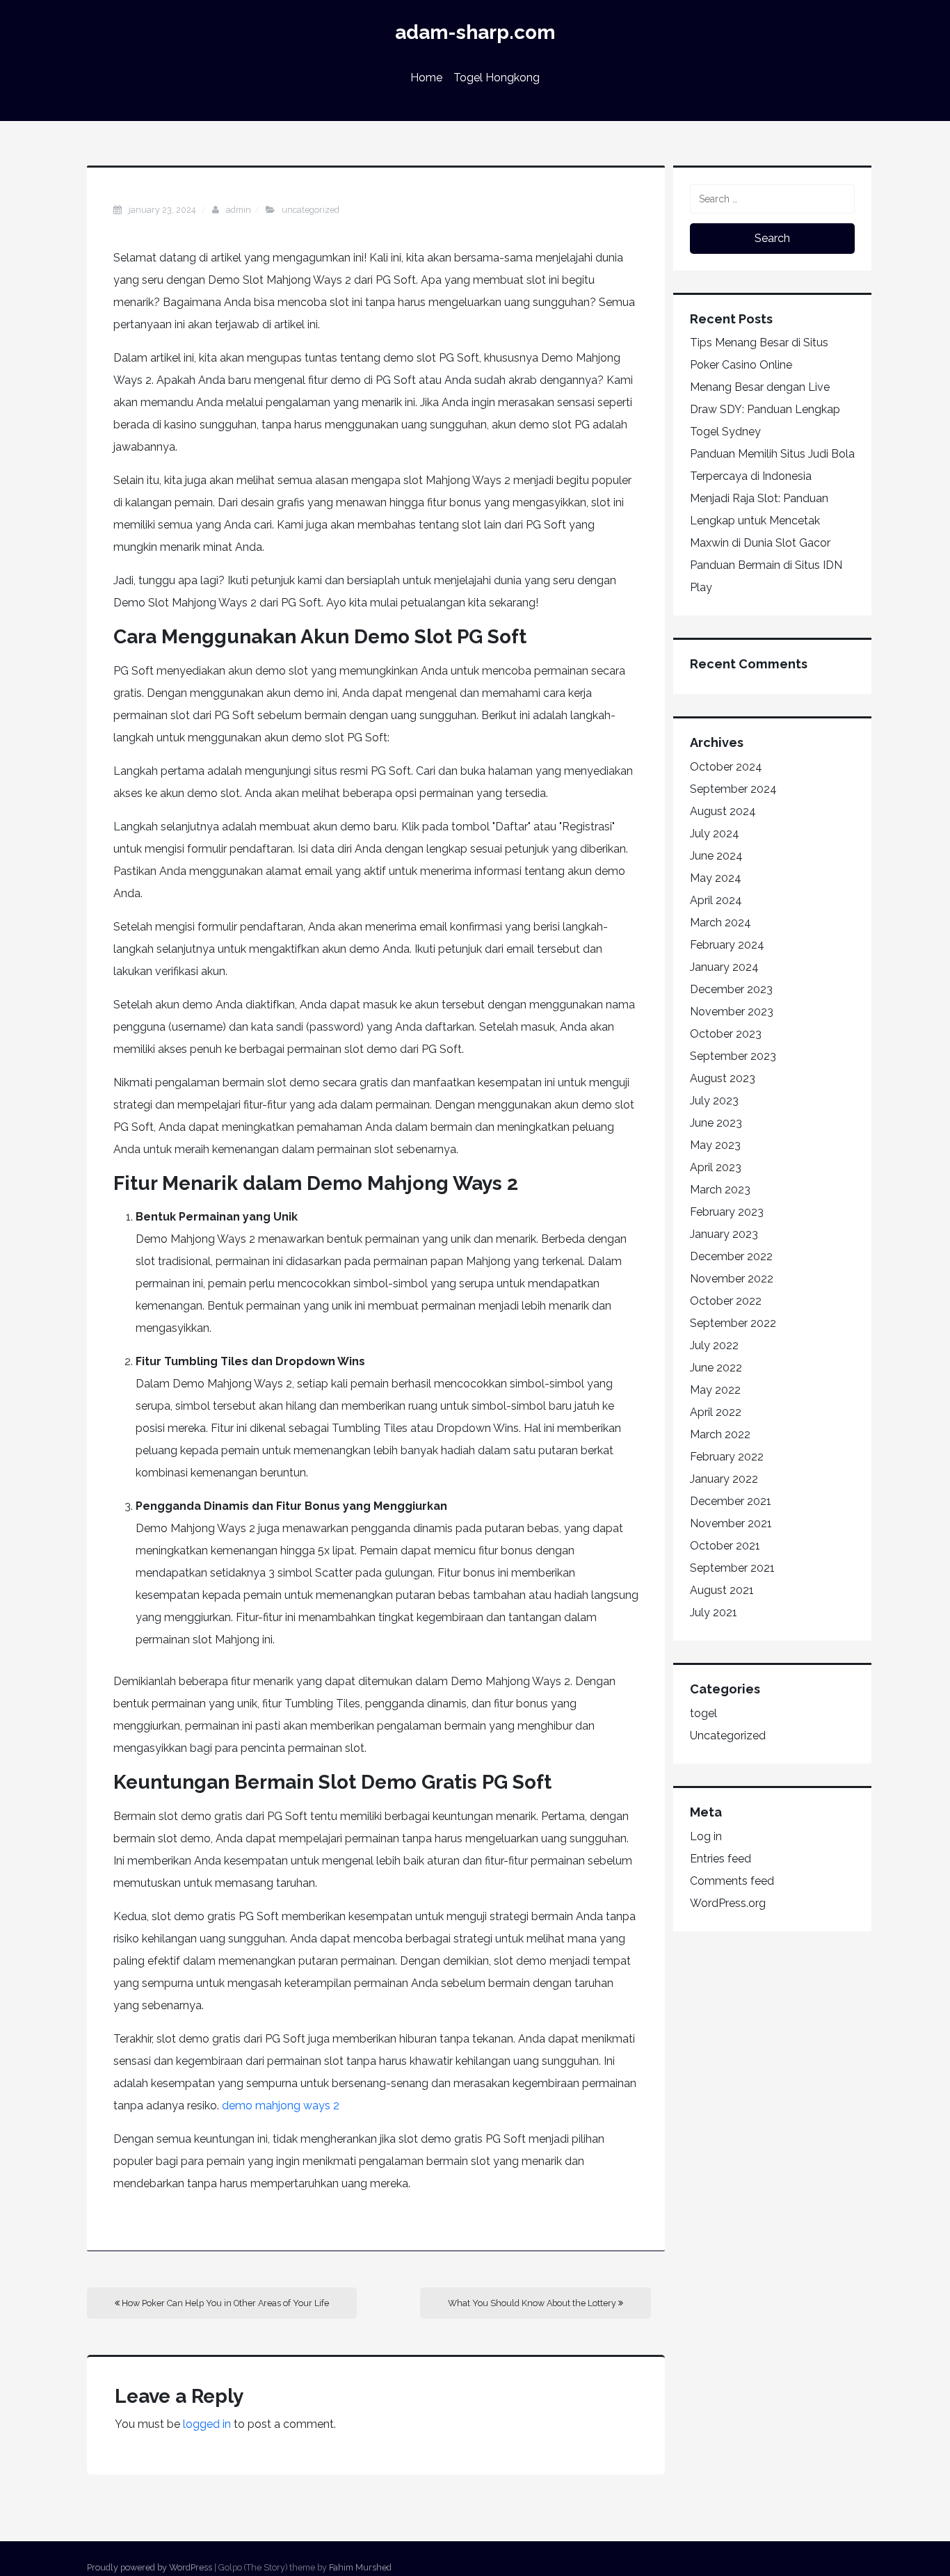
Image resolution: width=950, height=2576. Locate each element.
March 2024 (720, 923)
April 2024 (716, 900)
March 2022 (720, 1434)
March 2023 (720, 1190)
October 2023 (726, 1034)
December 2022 (731, 1256)
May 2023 (715, 1145)
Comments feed (732, 1881)
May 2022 (715, 1390)
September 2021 (732, 1568)
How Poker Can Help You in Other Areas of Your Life (224, 2303)
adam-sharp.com (475, 32)
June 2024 (716, 856)
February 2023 (727, 1212)
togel (703, 1713)
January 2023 (724, 1234)
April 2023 (716, 1167)
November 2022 (732, 1279)
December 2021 (731, 1501)
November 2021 (731, 1523)
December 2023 (731, 989)
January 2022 (724, 1479)
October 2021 (725, 1546)
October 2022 (726, 1301)
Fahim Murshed (360, 2567)
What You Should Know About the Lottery (533, 2303)
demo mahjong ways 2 (281, 2106)
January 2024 (724, 967)
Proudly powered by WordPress (150, 2567)
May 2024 (716, 878)
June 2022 (716, 1368)
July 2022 (714, 1345)
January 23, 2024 (163, 210)
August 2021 (722, 1590)
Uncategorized (311, 210)
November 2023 (732, 1012)
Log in (706, 1836)
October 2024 (726, 767)
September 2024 (733, 789)
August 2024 (723, 811)
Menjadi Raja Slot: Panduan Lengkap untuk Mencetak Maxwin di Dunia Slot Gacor (760, 521)
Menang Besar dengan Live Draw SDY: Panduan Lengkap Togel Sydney (765, 409)
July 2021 (714, 1612)
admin (239, 210)
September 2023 (733, 1056)
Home (426, 78)
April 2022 (716, 1412)
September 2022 (733, 1323)
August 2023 (723, 1078)
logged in (207, 2424)
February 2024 (727, 945)
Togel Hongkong (497, 78)
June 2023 (716, 1123)
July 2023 (714, 1101)
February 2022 (727, 1457)
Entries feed (720, 1859)
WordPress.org (728, 1903)
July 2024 (715, 834)
